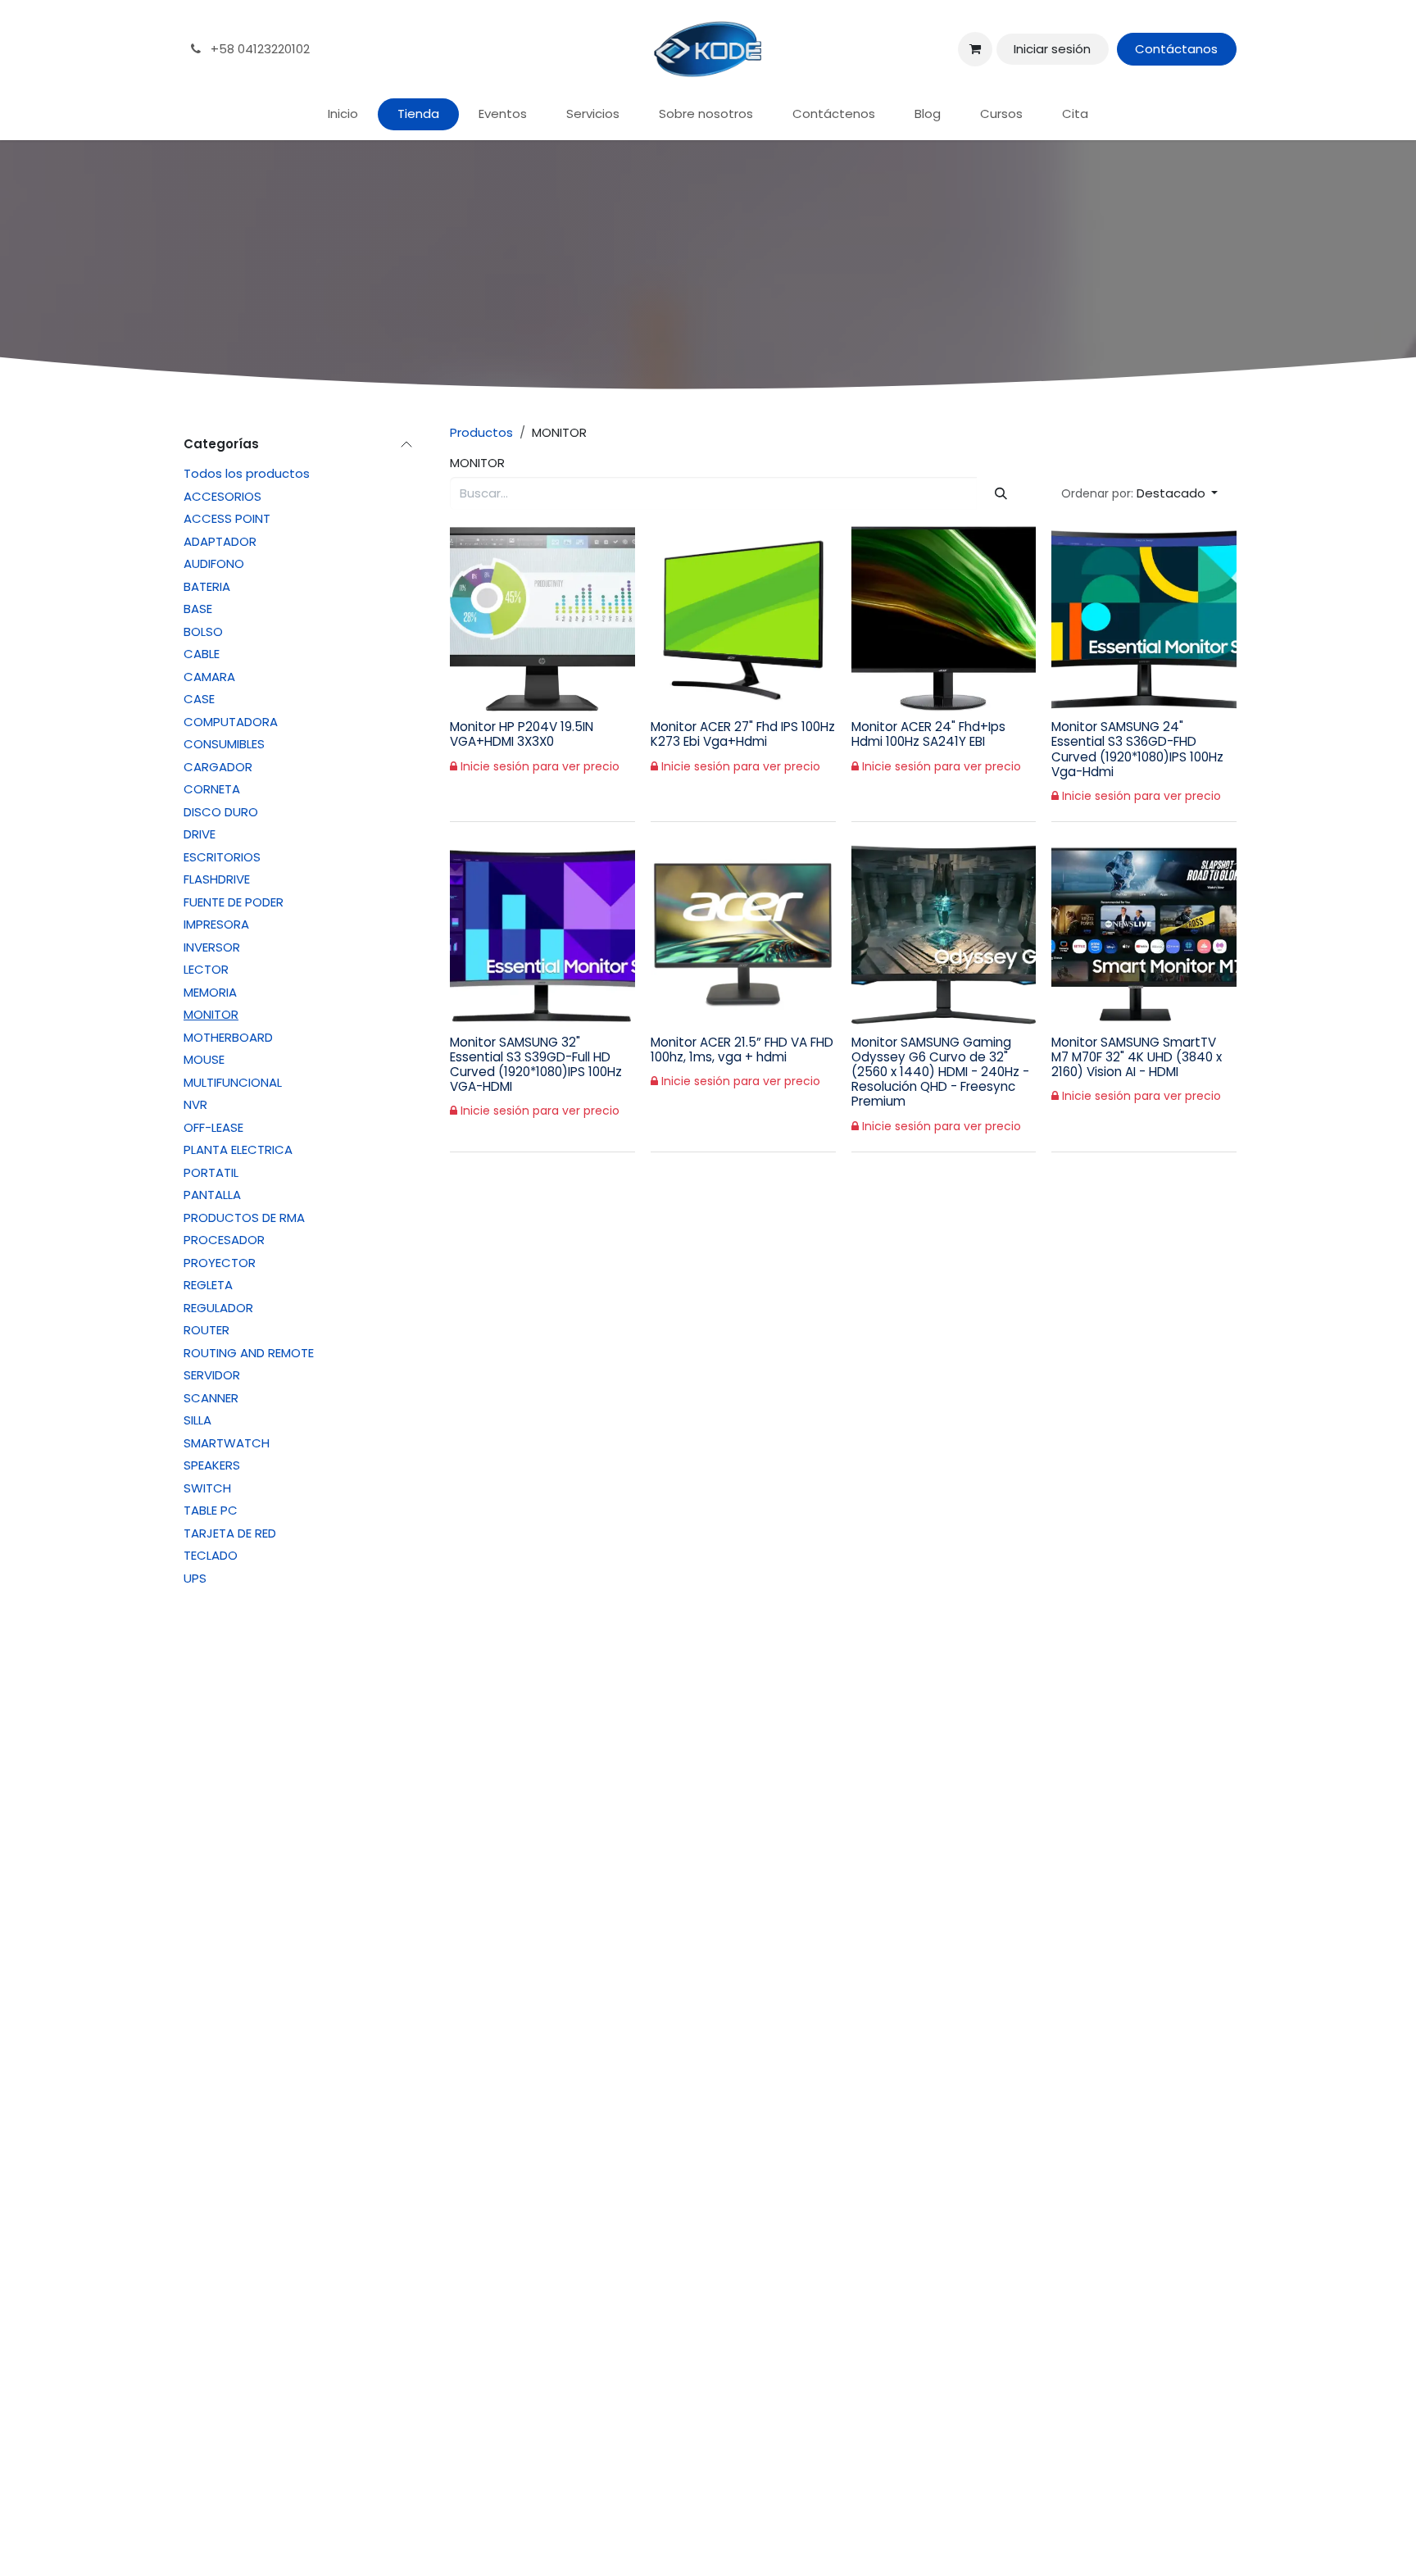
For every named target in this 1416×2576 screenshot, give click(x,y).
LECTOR (206, 969)
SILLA (197, 1420)
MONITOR (211, 1014)
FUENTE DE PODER (234, 902)
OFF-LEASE (213, 1127)
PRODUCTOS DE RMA (244, 1218)
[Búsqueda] (1001, 494)
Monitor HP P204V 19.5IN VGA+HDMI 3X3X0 (522, 734)
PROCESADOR (224, 1240)
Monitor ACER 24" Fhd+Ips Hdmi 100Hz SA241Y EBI (928, 734)
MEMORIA (210, 992)
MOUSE (204, 1059)
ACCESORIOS (222, 496)
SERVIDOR (212, 1375)
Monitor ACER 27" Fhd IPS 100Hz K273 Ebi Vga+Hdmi (743, 734)
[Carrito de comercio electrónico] (975, 49)
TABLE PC (211, 1510)
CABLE (202, 654)
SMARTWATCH (227, 1443)
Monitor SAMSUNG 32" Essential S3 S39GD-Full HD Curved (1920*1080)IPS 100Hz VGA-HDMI (536, 1065)
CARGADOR (218, 767)
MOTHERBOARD (228, 1037)
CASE (199, 699)
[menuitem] (343, 114)
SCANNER (211, 1398)
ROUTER (206, 1330)
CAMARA (209, 677)
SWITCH (207, 1488)
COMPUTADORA (231, 722)
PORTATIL (211, 1172)
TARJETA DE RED (230, 1533)
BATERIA (207, 586)
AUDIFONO (214, 563)
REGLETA (208, 1285)
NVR (195, 1104)
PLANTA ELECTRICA (238, 1149)
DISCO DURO (221, 812)
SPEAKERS (212, 1465)
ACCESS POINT (227, 518)
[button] (1139, 494)
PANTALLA (212, 1195)
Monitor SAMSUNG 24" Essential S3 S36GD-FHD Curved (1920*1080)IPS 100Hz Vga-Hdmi (1137, 749)
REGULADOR (218, 1308)
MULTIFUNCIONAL (233, 1082)
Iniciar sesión (1052, 49)
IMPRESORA (216, 924)
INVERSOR (212, 947)
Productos (481, 432)
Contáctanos (1176, 49)
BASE (198, 609)
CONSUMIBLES (224, 744)
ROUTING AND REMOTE (249, 1353)
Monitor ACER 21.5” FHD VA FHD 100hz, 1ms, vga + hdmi (742, 1049)
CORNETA (212, 789)
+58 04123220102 (259, 49)
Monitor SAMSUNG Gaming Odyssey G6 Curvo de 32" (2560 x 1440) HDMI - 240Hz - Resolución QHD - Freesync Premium (940, 1072)
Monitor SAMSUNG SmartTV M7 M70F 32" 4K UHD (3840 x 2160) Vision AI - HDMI (1137, 1057)
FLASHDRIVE (217, 879)
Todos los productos (247, 473)
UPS (195, 1578)
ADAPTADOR (220, 541)
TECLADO (211, 1555)
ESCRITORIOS (222, 857)
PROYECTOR (220, 1263)
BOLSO (203, 632)
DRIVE (200, 834)
